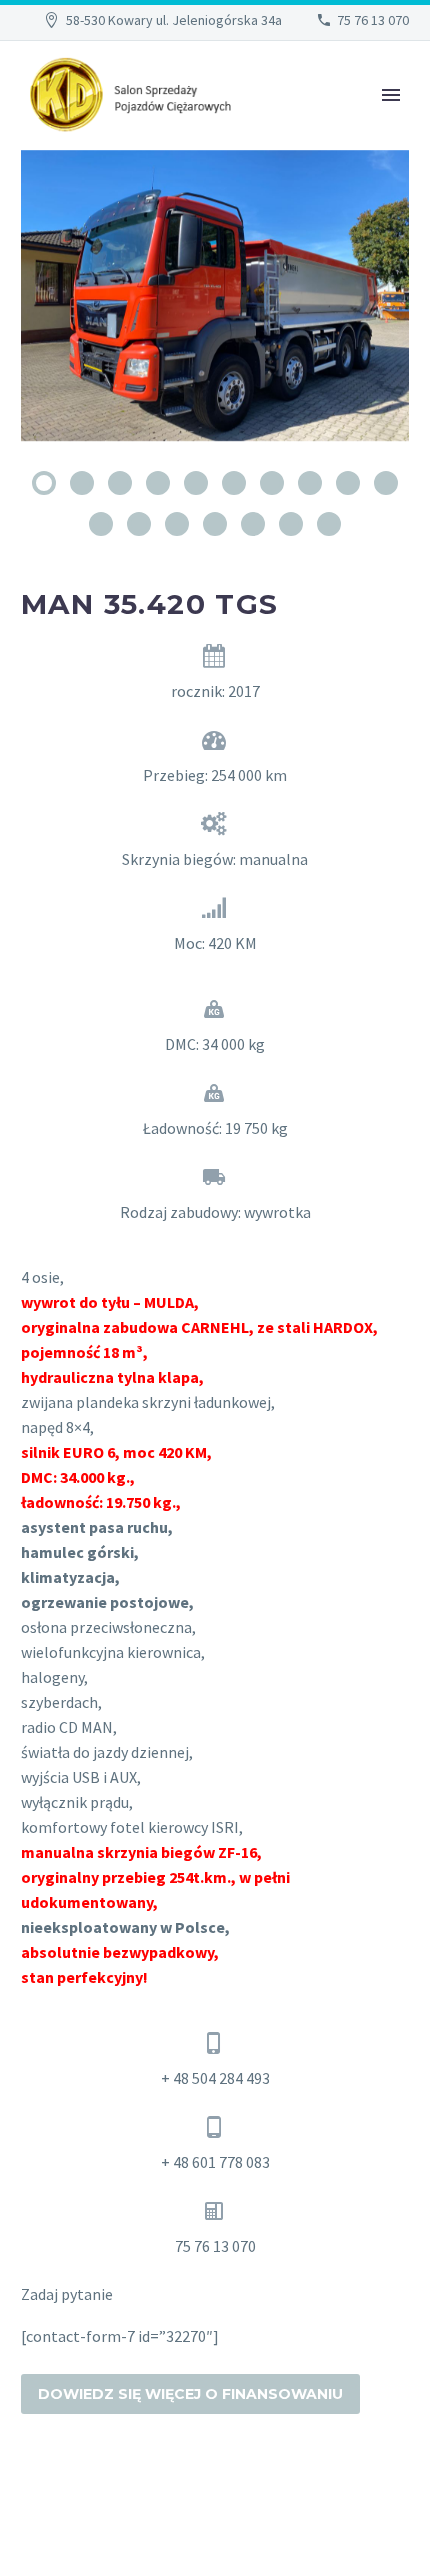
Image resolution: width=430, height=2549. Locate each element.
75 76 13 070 (373, 20)
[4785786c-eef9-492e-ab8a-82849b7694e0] (215, 295)
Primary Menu (391, 95)
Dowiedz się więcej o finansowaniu (190, 2394)
